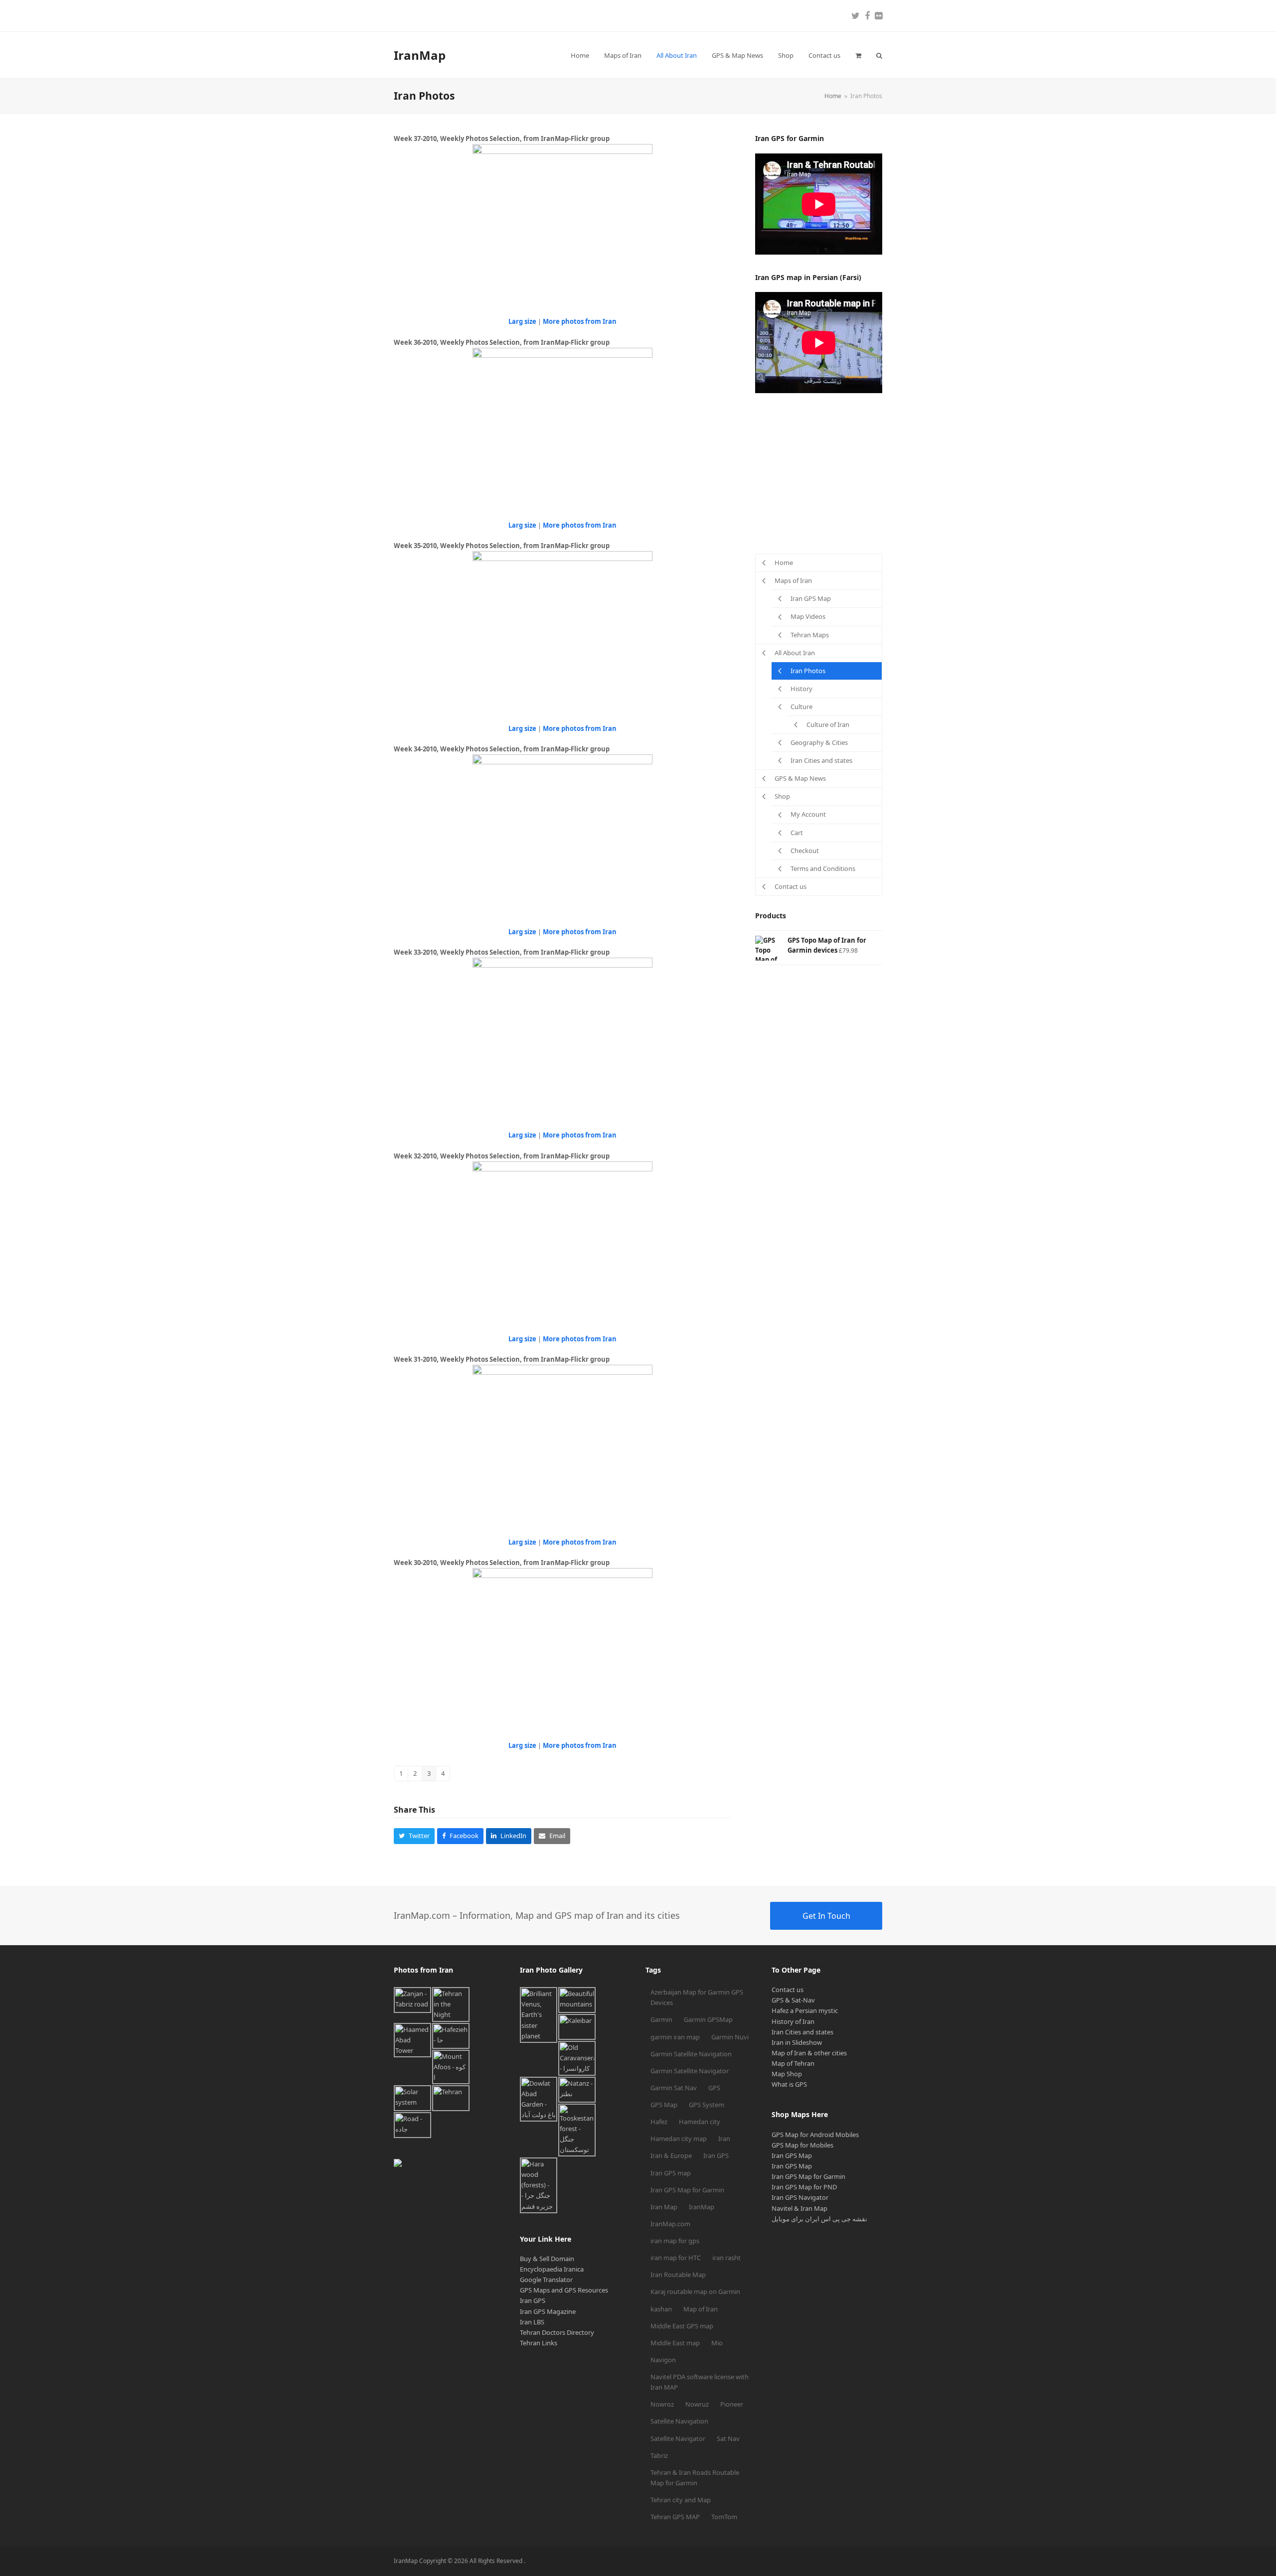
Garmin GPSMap (708, 2019)
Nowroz (662, 2404)
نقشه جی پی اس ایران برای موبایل (819, 2219)
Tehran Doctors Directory (557, 2332)
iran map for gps (675, 2241)
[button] (858, 55)
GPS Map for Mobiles (802, 2145)
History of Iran (793, 2021)
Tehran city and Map (681, 2500)
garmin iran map (675, 2037)
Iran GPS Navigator (800, 2197)
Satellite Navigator (678, 2438)
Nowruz (697, 2404)
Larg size (522, 321)
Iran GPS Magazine (548, 2311)
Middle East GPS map (682, 2326)
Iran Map (664, 2207)
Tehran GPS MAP (675, 2517)
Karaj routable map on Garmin (695, 2291)
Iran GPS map (671, 2173)
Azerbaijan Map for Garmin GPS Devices (697, 1997)
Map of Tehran (793, 2063)
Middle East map (675, 2343)
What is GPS (789, 2084)
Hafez (659, 2122)
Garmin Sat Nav (674, 2088)
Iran (724, 2139)
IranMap (420, 55)
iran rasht (726, 2258)
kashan (661, 2309)
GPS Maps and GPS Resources (564, 2290)
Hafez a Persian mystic (805, 2010)
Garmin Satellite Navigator (690, 2071)
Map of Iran (701, 2309)
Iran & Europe (671, 2155)
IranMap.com (670, 2224)
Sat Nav (728, 2438)
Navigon (663, 2360)
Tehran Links (539, 2343)
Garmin (661, 2019)
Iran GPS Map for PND (804, 2187)
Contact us (788, 1990)
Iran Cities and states (802, 2032)
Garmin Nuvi (730, 2037)
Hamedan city (700, 2122)
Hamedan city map (679, 2139)
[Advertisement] (830, 473)
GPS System (707, 2105)
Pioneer (732, 2404)
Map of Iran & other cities (809, 2053)
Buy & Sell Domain (547, 2259)
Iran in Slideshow (797, 2042)
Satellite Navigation (679, 2421)
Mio (717, 2343)
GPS (714, 2088)
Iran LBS (532, 2322)
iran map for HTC (676, 2258)
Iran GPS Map (792, 2155)
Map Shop (787, 2074)
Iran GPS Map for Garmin (687, 2190)
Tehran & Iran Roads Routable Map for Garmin (695, 2478)
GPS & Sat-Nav (793, 2000)
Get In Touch (826, 1916)
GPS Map (664, 2105)
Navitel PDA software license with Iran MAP (700, 2382)
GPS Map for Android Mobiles (815, 2135)
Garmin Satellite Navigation (691, 2054)
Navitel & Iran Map (799, 2208)
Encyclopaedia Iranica (552, 2269)
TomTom (724, 2517)
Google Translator (546, 2280)
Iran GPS (533, 2300)
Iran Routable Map (678, 2275)
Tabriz (659, 2455)
